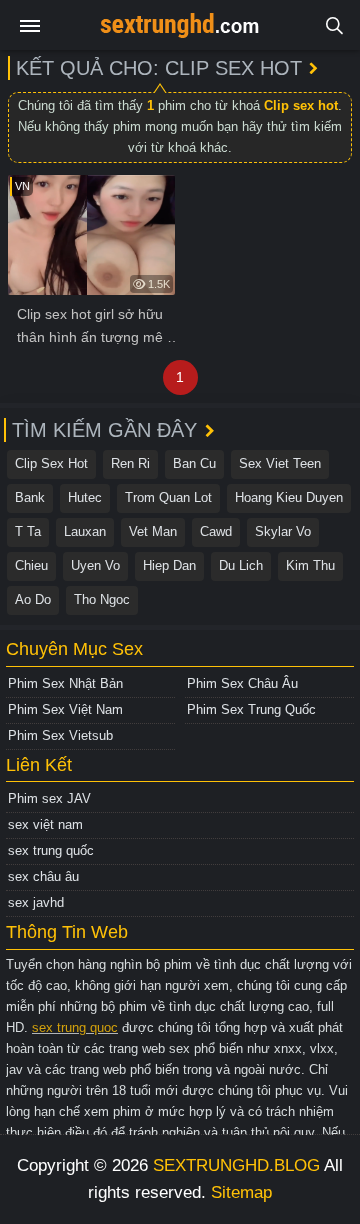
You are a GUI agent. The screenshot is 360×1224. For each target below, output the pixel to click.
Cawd (216, 531)
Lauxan (85, 531)
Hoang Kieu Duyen (289, 497)
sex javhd (36, 902)
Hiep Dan (169, 565)
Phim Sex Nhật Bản (65, 683)
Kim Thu (310, 565)
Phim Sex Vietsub (60, 735)
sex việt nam (45, 824)
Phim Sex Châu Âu (242, 683)
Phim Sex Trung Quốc (251, 709)
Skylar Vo (283, 531)
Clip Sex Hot (51, 463)
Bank (30, 497)
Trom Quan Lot (168, 497)
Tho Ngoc (102, 599)
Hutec (85, 497)
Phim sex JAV (49, 798)
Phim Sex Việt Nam (65, 709)
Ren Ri (130, 463)
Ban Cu (194, 463)
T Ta (28, 531)
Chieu (31, 565)
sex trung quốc (51, 850)
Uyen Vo (95, 565)
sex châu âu (43, 876)
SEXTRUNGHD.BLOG (236, 1165)
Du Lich (241, 565)
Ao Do (33, 599)
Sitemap (241, 1192)
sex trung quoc (75, 1027)
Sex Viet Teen (280, 463)
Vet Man (153, 531)
